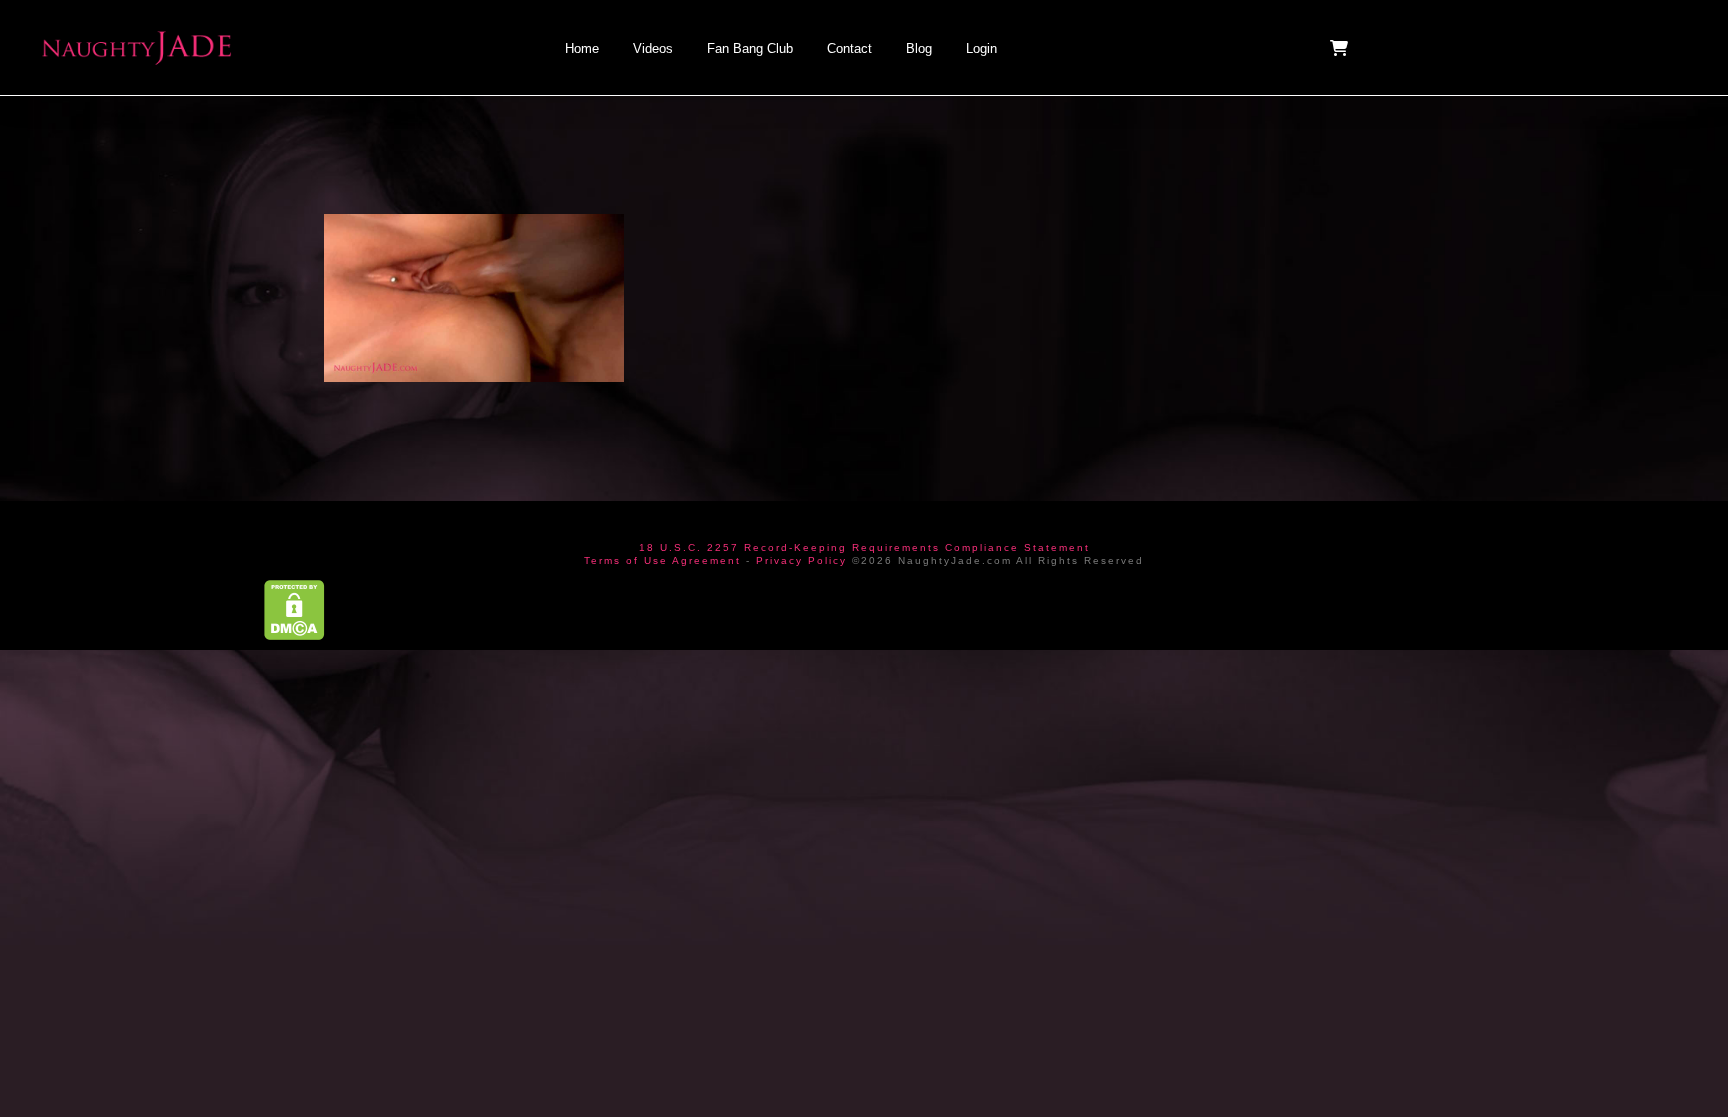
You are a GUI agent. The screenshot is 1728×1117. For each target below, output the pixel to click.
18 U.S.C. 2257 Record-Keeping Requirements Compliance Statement (864, 547)
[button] (1341, 48)
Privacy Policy (801, 560)
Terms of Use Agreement (662, 560)
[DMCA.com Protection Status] (294, 608)
